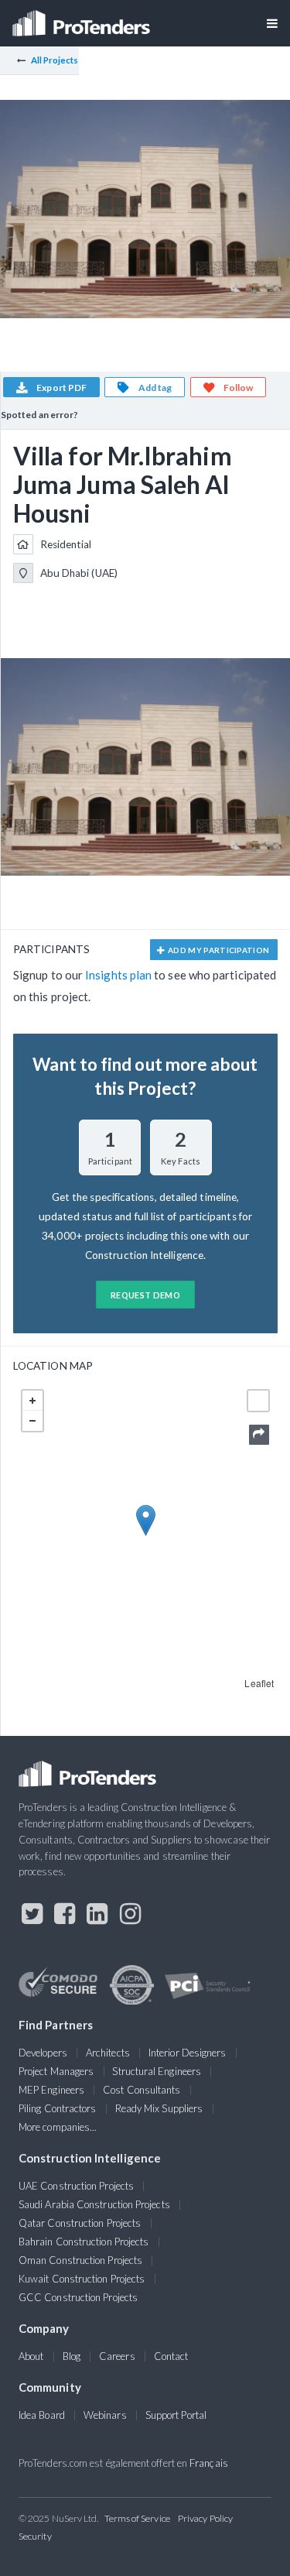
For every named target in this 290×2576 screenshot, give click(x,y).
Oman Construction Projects (80, 2260)
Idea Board (42, 2415)
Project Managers (56, 2071)
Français (209, 2463)
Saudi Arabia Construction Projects (94, 2204)
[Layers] (258, 1401)
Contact (171, 2356)
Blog (72, 2356)
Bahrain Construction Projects (84, 2242)
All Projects (55, 60)
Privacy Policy (205, 2518)
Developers (43, 2053)
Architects (108, 2053)
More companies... (58, 2127)
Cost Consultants (142, 2090)
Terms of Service (137, 2518)
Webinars (105, 2415)
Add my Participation (218, 950)
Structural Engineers (157, 2071)
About (31, 2356)
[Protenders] (83, 18)
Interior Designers (187, 2053)
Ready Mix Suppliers (159, 2108)
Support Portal (176, 2415)
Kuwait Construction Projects (82, 2279)
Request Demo (145, 1295)
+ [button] (32, 1401)
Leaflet (259, 1683)
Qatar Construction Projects (80, 2223)
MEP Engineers (51, 2090)
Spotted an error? (39, 415)
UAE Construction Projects (76, 2186)
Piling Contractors (57, 2108)
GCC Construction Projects (78, 2297)
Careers (117, 2356)
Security (35, 2536)
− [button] (32, 1421)
